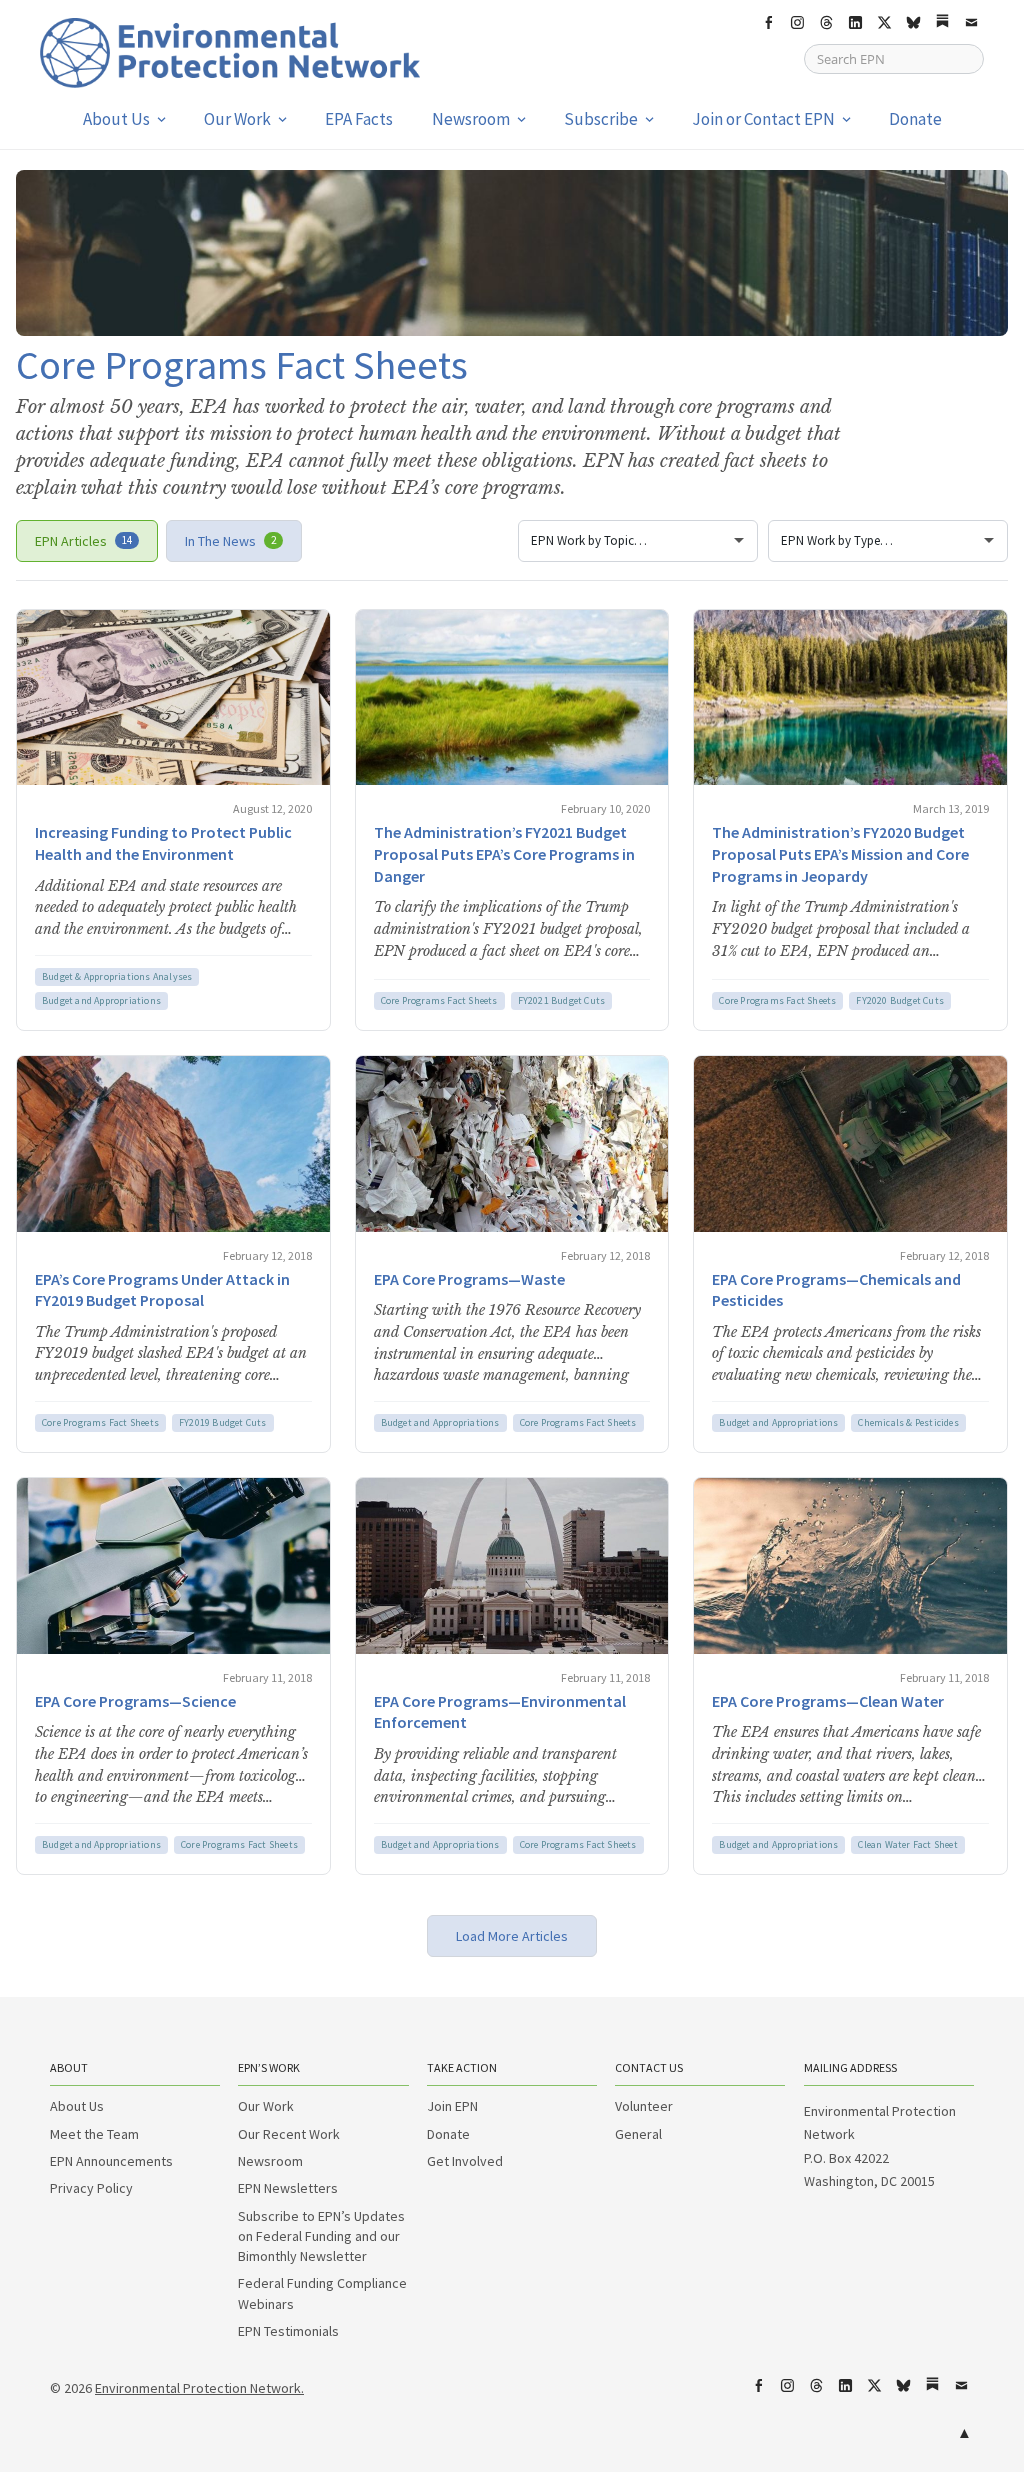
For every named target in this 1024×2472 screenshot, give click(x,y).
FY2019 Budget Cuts (223, 1422)
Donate (915, 119)
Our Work (237, 119)
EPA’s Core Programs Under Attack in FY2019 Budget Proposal (162, 1290)
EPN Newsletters (288, 2188)
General (638, 2134)
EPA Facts (359, 119)
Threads (826, 23)
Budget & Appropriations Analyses (117, 976)
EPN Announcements (111, 2161)
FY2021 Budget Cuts (562, 1000)
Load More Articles (512, 1936)
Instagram (797, 23)
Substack (942, 23)
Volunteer (644, 2106)
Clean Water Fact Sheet (907, 1844)
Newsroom (471, 119)
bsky (913, 23)
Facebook (768, 23)
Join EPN (452, 2106)
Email (971, 23)
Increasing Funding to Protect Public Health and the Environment (163, 843)
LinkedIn (855, 23)
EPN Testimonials (288, 2331)
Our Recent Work (289, 2134)
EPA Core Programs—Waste (469, 1279)
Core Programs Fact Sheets (439, 1000)
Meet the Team (94, 2134)
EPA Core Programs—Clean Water (828, 1701)
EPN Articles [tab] (83, 541)
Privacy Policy (91, 2188)
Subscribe (601, 119)
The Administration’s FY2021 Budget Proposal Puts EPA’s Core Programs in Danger (504, 853)
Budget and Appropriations (101, 1000)
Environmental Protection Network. (199, 2388)
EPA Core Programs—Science (135, 1701)
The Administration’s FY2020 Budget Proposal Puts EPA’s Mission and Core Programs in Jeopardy (840, 853)
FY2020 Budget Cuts (900, 1000)
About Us (116, 119)
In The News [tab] (230, 541)
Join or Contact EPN (763, 119)
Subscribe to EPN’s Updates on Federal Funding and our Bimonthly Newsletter (321, 2236)
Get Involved (465, 2161)
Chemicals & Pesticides (908, 1422)
